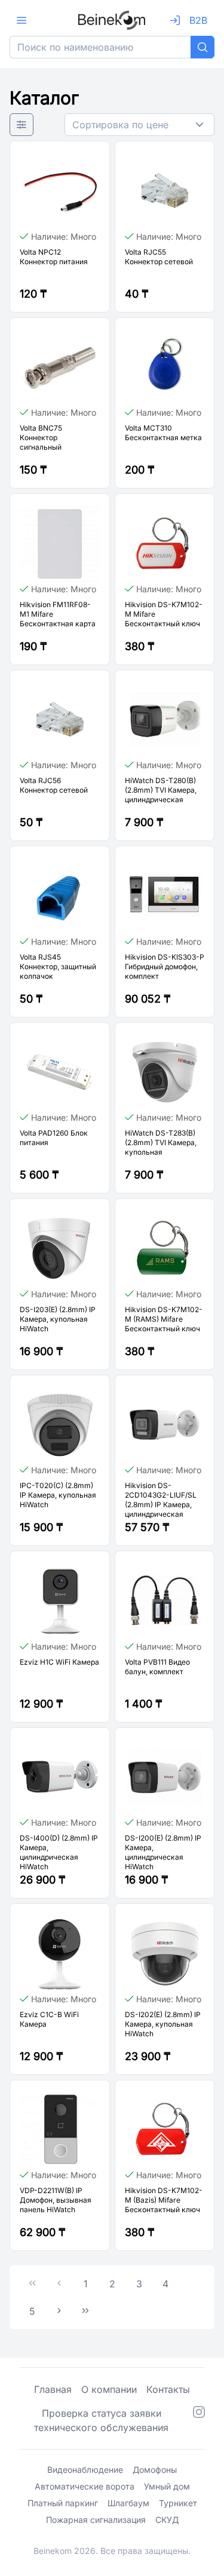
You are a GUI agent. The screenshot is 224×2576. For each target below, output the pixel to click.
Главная (53, 2389)
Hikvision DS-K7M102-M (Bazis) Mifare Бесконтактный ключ (164, 2200)
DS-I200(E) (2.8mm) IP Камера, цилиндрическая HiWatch (163, 1852)
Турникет (178, 2503)
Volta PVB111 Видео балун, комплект (157, 1667)
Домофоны (155, 2470)
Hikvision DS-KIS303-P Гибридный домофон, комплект (165, 967)
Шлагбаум (128, 2503)
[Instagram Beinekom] (199, 2420)
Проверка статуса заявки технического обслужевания (101, 2420)
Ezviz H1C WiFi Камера (59, 1662)
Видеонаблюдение (85, 2470)
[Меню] (22, 20)
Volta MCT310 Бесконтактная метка (163, 433)
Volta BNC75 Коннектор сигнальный (41, 437)
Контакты (168, 2389)
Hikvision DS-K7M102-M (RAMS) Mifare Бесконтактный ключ (164, 1319)
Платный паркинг (63, 2503)
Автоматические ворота (85, 2486)
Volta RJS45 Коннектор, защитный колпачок (58, 967)
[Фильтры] (22, 125)
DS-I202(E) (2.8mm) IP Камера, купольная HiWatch (163, 2024)
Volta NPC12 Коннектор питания (54, 257)
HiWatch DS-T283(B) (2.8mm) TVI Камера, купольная (161, 1142)
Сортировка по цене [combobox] (120, 125)
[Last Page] (85, 2311)
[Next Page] (59, 2311)
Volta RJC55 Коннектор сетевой (159, 257)
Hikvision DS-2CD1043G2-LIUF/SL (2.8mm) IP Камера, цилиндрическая (161, 1500)
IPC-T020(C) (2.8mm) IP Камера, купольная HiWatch (58, 1495)
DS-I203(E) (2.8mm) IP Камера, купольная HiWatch (58, 1319)
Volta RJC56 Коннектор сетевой (54, 785)
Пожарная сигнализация (96, 2520)
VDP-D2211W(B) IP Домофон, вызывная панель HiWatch (56, 2200)
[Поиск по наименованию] (202, 47)
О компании (109, 2389)
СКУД (167, 2520)
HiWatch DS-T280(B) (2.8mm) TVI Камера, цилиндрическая (161, 790)
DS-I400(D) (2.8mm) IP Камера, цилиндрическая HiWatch (59, 1852)
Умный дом (167, 2486)
